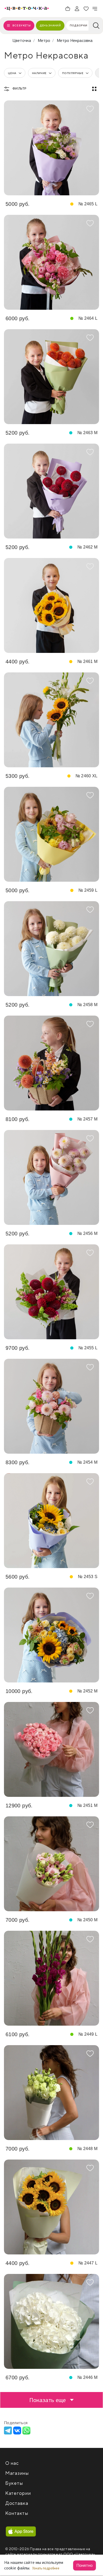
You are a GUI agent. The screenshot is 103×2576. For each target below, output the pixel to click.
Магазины (17, 2473)
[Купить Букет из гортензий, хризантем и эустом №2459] (51, 834)
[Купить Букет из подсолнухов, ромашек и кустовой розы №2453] (51, 1521)
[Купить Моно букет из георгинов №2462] (51, 491)
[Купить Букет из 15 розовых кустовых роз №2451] (51, 1749)
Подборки (78, 25)
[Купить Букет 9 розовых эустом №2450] (51, 1864)
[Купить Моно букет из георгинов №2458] (51, 949)
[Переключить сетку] (94, 89)
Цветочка (22, 40)
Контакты (17, 2513)
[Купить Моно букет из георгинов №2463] (51, 377)
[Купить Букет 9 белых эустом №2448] (51, 2093)
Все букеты (22, 25)
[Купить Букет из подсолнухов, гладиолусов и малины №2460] (51, 720)
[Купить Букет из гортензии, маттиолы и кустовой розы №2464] (51, 262)
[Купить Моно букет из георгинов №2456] (51, 1177)
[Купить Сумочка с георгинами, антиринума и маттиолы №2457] (51, 1063)
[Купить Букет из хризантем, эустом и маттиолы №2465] (51, 148)
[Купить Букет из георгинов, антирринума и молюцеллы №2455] (51, 1292)
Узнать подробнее (46, 2568)
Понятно (85, 2565)
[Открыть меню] (95, 9)
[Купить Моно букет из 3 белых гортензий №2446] (51, 2321)
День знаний (50, 25)
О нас (12, 2463)
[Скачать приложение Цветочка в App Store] (21, 2531)
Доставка (17, 2503)
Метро (44, 40)
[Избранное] (86, 9)
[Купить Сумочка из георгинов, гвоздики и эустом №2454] (51, 1406)
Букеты (14, 2483)
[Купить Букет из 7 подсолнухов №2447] (51, 2207)
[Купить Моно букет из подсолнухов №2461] (51, 605)
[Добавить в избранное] (90, 109)
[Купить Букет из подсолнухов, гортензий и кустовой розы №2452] (51, 1635)
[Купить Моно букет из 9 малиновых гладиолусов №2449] (51, 1978)
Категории (18, 2493)
